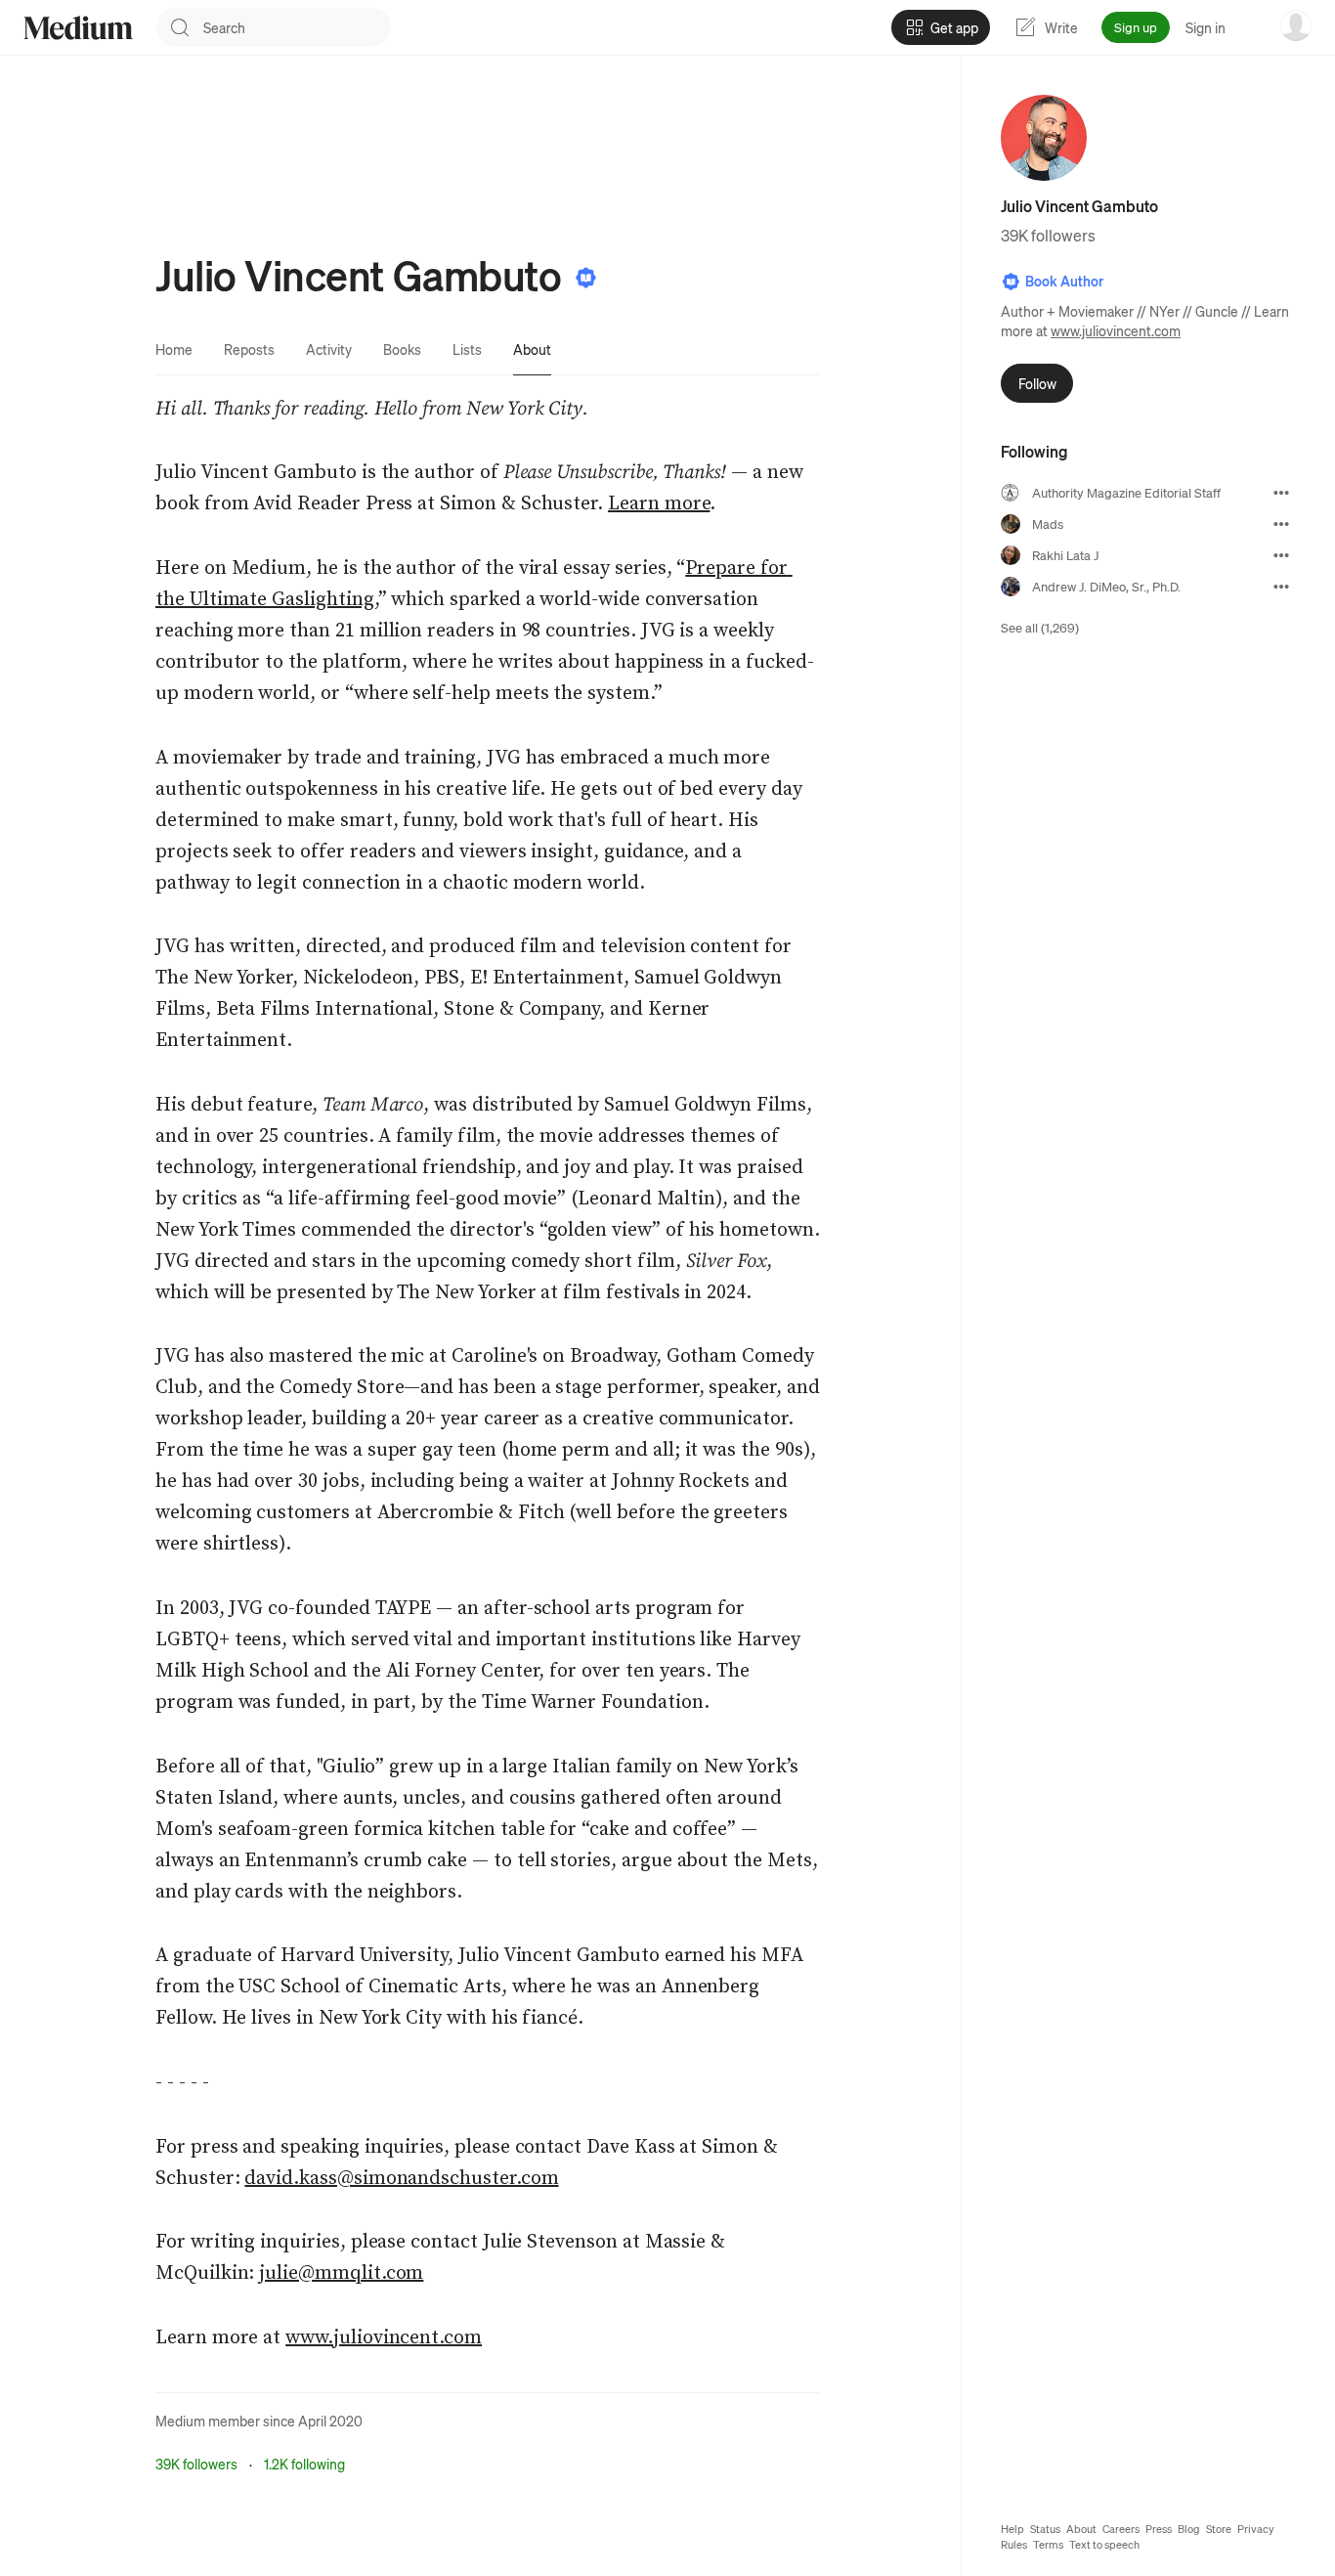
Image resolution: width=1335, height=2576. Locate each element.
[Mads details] (1281, 524)
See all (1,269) (1040, 627)
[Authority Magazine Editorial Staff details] (1281, 493)
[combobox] (297, 27)
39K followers (196, 2464)
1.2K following (304, 2464)
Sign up (1136, 27)
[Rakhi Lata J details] (1281, 555)
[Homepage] (78, 28)
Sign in (1206, 27)
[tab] (174, 349)
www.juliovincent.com (1116, 330)
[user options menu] (1296, 25)
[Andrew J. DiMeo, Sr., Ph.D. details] (1281, 587)
